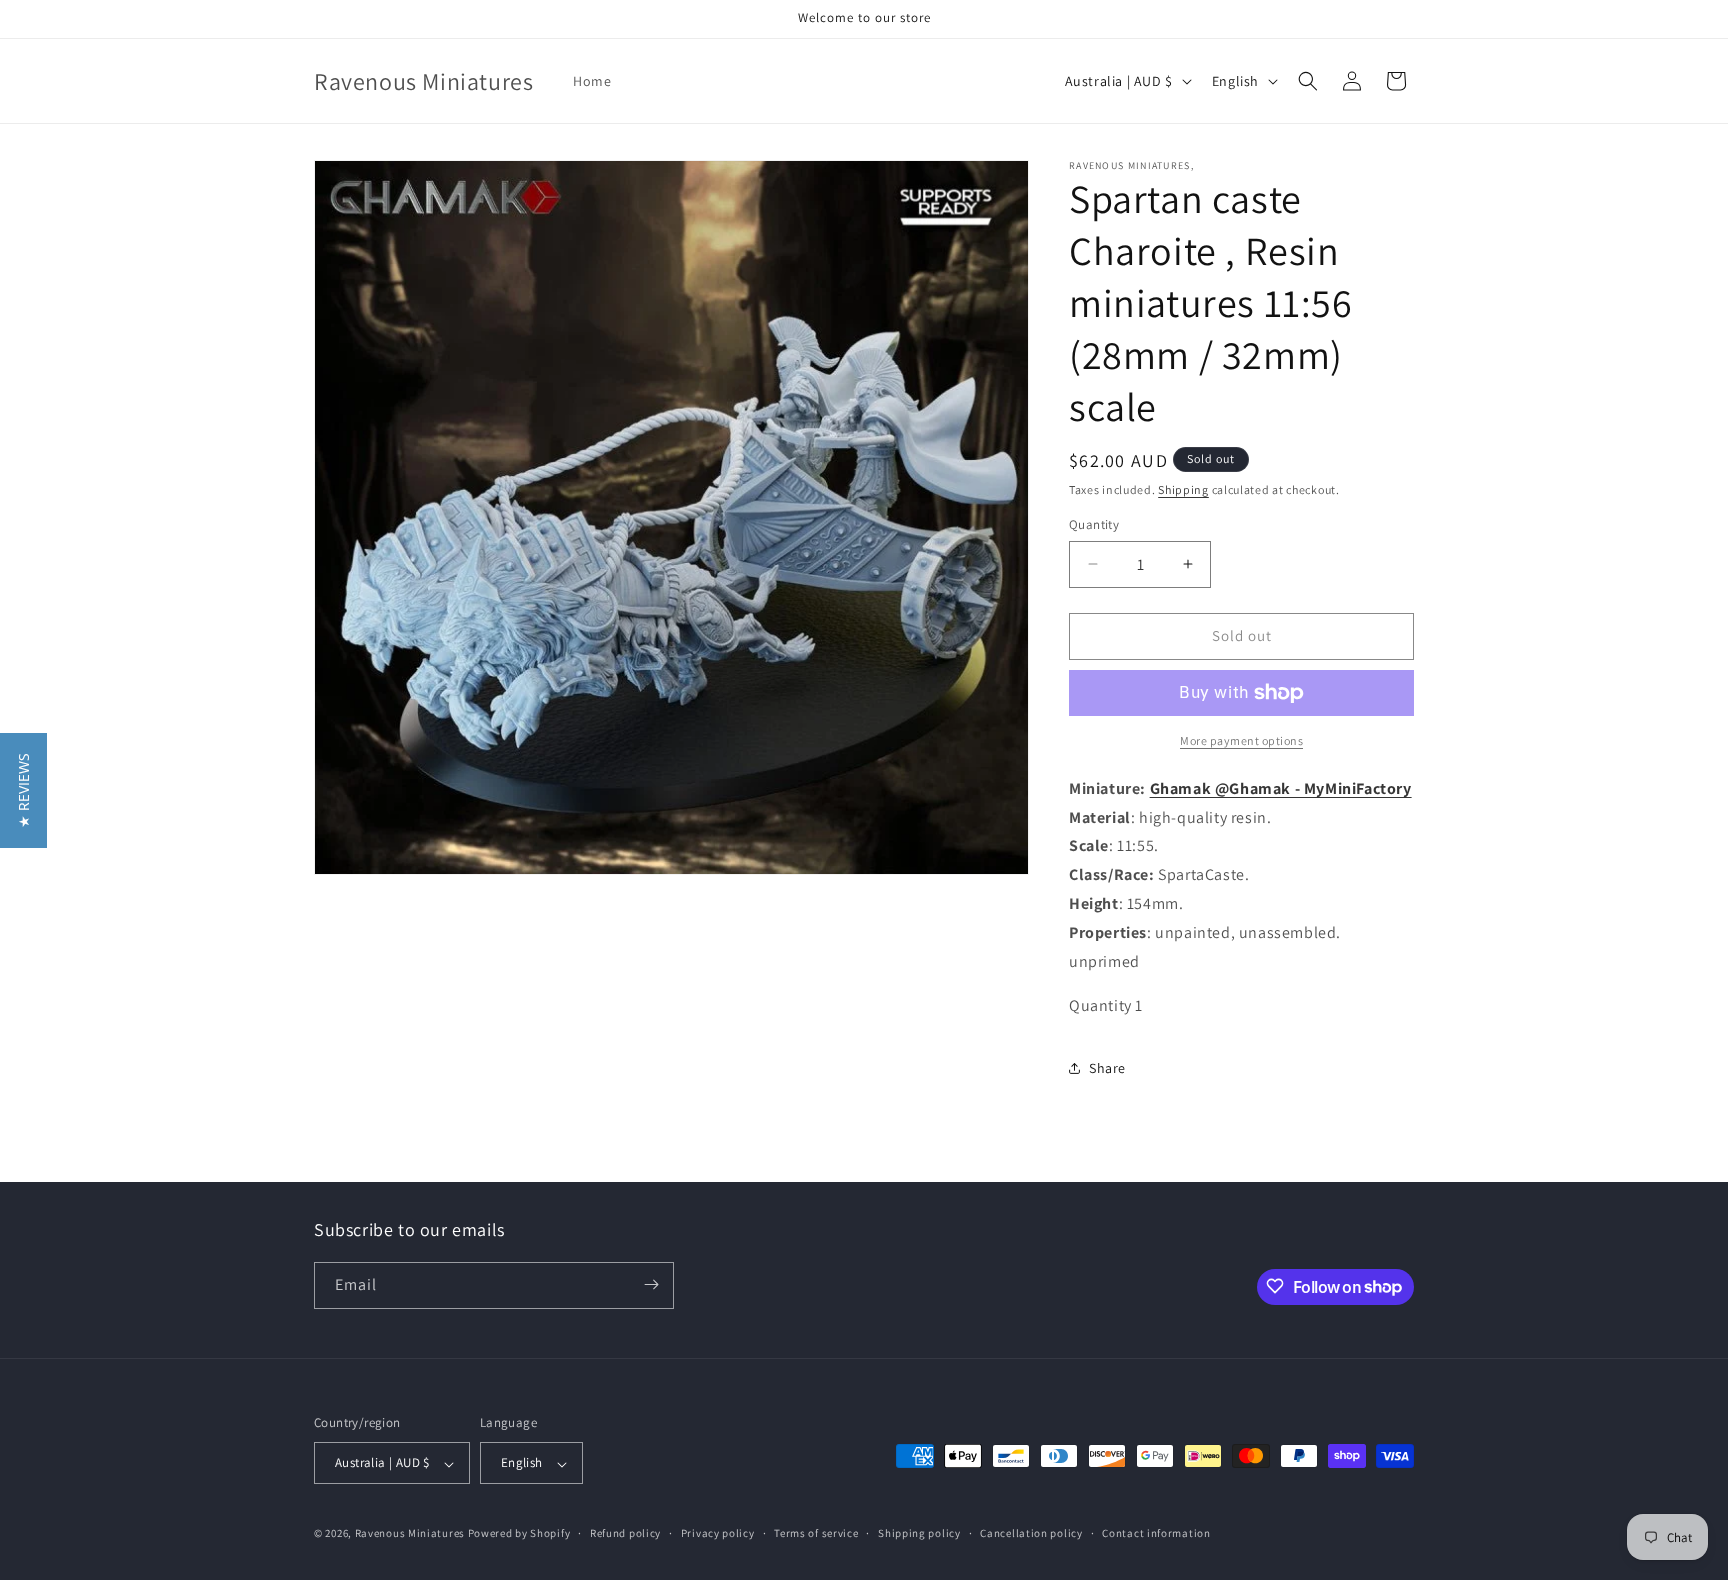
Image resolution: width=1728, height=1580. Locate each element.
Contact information (1156, 1533)
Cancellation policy (1031, 1533)
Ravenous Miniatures (410, 1534)
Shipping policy (919, 1533)
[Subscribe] (651, 1284)
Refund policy (625, 1533)
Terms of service (816, 1533)
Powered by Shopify (519, 1534)
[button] (1308, 81)
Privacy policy (718, 1533)
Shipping (1183, 489)
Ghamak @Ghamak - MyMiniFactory (1281, 788)
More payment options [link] (1241, 740)
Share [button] (1107, 1068)
